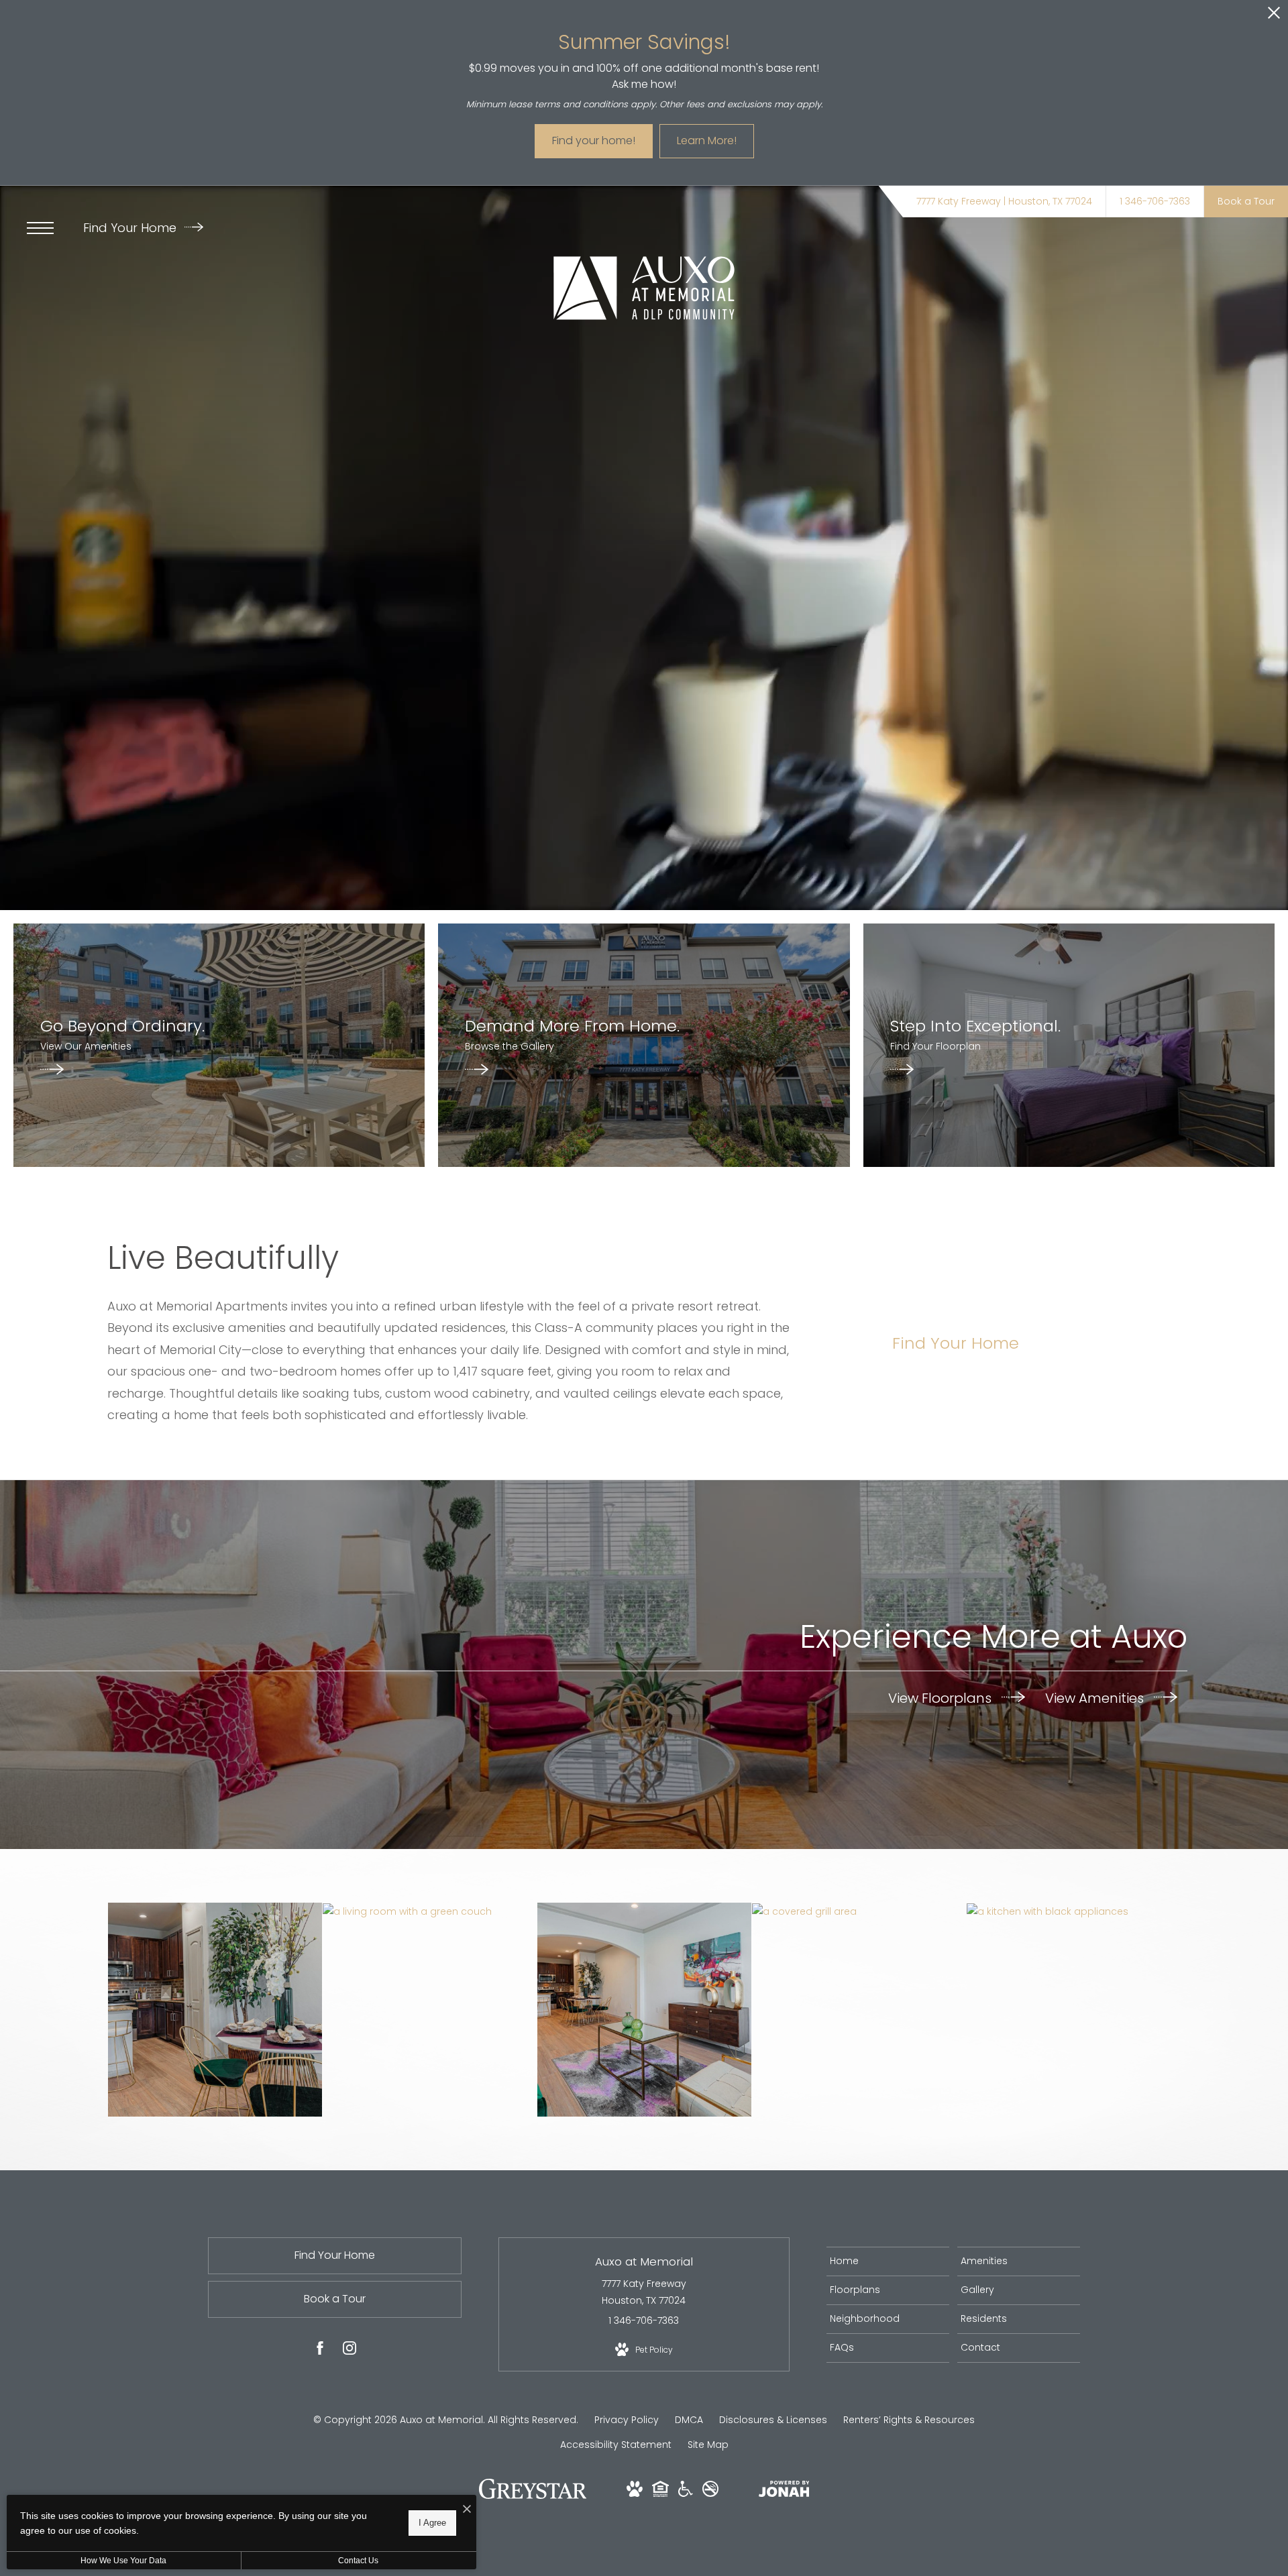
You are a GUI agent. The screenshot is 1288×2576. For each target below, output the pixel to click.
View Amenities (1096, 1697)
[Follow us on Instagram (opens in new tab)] (350, 2351)
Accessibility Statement (616, 2445)
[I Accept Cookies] (467, 2510)
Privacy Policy (627, 2420)
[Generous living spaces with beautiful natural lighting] (430, 1911)
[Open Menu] (40, 228)
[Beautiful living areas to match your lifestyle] (644, 2010)
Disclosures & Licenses (773, 2420)
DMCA (689, 2420)
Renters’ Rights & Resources (909, 2420)
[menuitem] (888, 2261)
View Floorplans (942, 1697)
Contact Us (358, 2561)
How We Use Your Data (123, 2561)
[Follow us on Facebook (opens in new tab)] (320, 2351)
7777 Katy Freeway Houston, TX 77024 (644, 2292)
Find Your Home (131, 228)
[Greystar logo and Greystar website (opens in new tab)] (533, 2496)
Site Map (708, 2445)
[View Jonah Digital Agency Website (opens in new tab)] (784, 2491)
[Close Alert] (1274, 16)
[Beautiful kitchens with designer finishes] (215, 2010)
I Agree (432, 2523)
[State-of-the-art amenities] (859, 1911)
